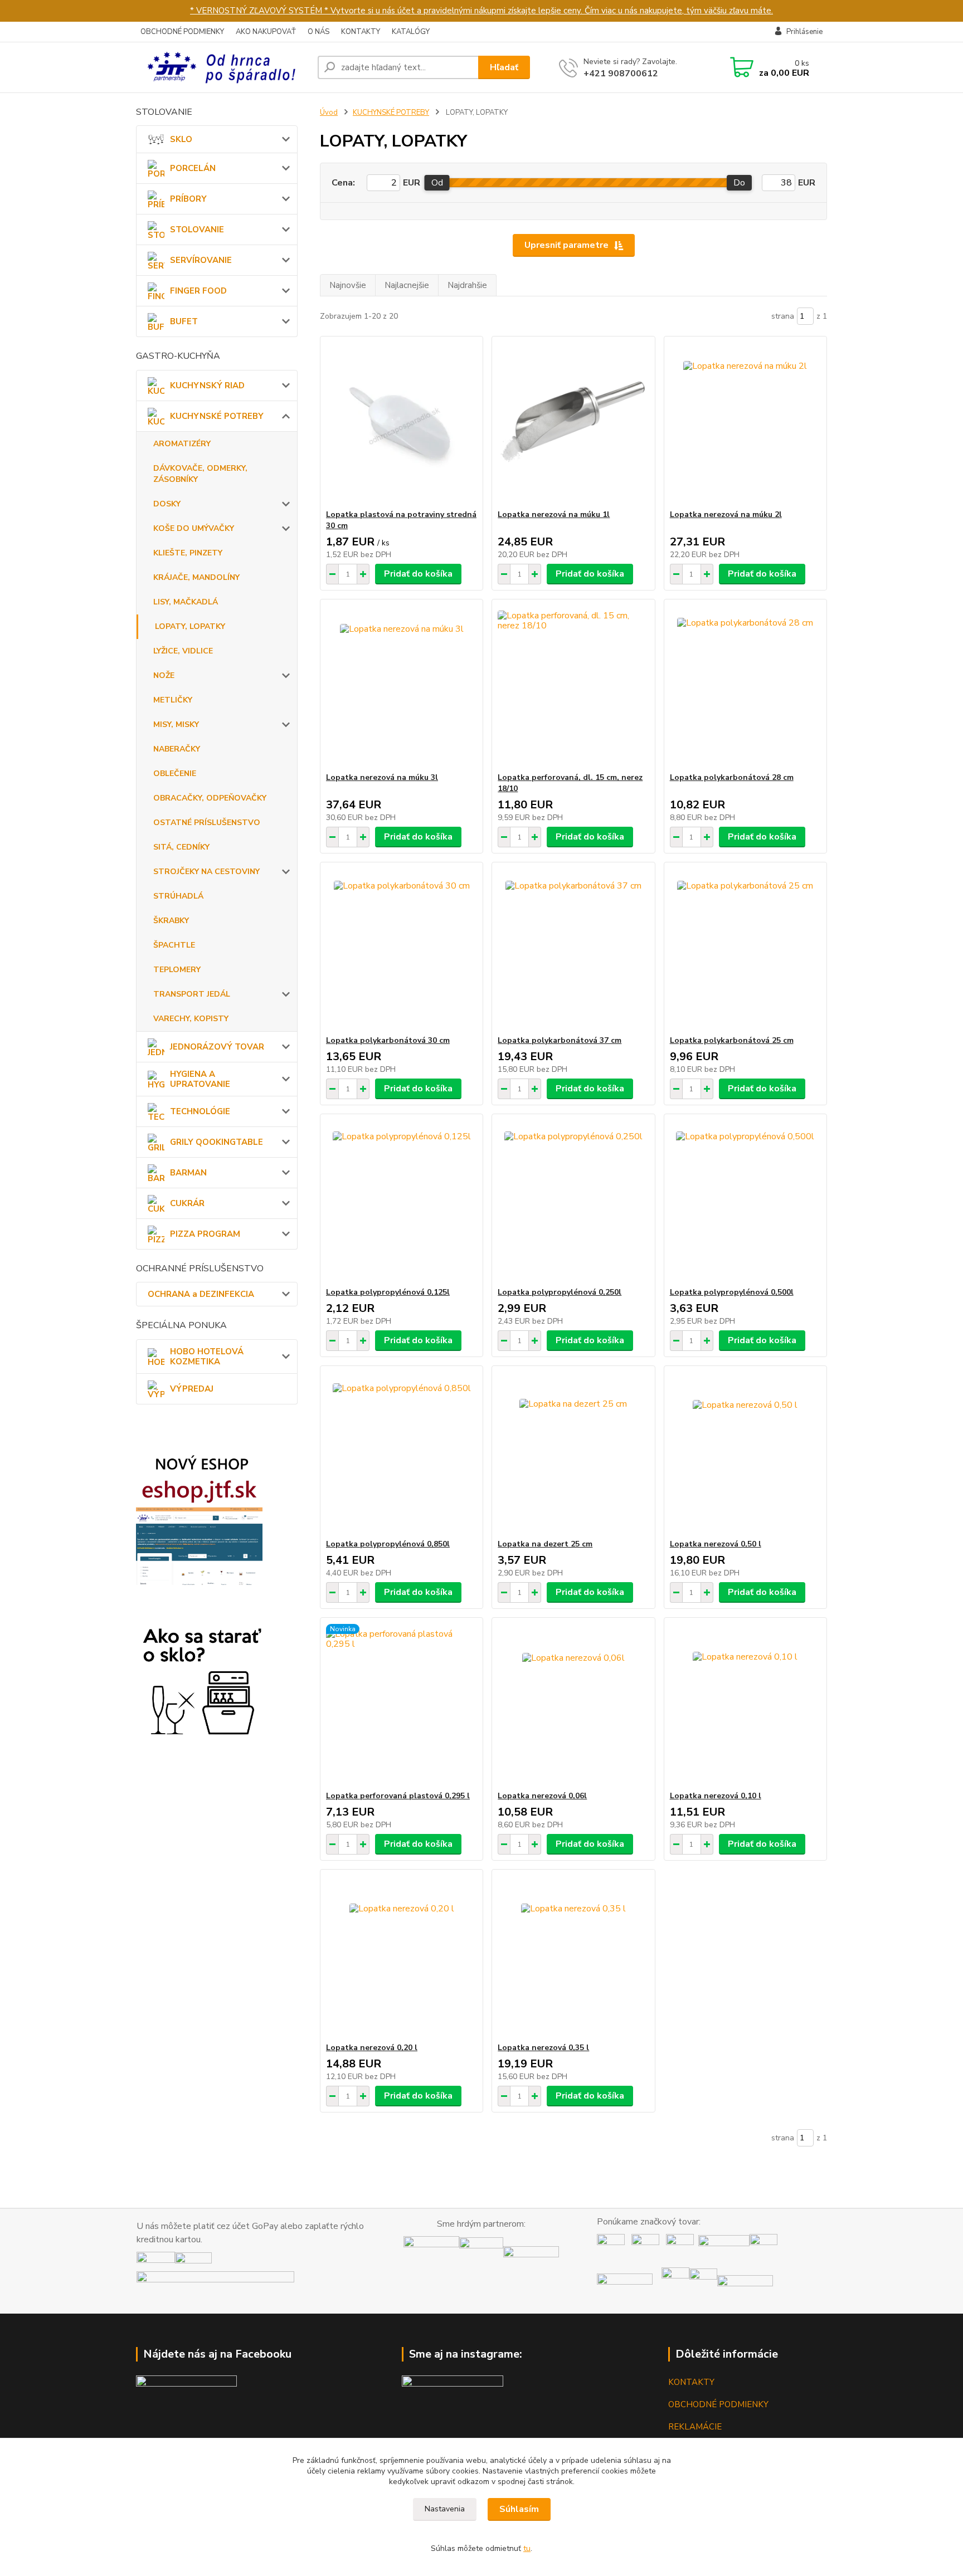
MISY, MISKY (176, 724)
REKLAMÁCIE (695, 2427)
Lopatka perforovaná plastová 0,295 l (398, 1796)
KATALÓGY (411, 32)
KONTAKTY (361, 32)
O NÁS (318, 32)
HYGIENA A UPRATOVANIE (200, 1079)
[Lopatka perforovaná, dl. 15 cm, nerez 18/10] (573, 686)
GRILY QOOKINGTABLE (217, 1142)
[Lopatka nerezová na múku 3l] (402, 686)
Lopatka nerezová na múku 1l (554, 514)
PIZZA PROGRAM (205, 1234)
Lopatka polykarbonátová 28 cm (732, 777)
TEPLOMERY (177, 970)
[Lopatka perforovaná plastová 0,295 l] (402, 1704)
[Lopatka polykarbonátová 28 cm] (745, 686)
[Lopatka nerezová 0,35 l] (573, 1956)
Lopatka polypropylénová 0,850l (388, 1544)
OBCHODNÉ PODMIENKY (182, 32)
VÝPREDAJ (192, 1389)
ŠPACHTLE (174, 945)
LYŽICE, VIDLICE (183, 651)
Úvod (329, 113)
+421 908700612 (621, 74)
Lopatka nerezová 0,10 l (716, 1796)
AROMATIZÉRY (182, 444)
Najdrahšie (467, 285)
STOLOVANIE (197, 230)
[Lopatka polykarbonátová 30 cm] (402, 949)
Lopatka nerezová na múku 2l (726, 514)
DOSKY (167, 504)
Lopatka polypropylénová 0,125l (388, 1292)
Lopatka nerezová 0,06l (542, 1796)
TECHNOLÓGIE (200, 1111)
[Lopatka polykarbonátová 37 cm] (573, 949)
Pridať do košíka (418, 574)
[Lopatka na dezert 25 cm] (573, 1452)
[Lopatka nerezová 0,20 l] (402, 1956)
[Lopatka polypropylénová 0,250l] (573, 1201)
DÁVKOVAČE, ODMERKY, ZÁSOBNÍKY (200, 474)
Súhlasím (519, 2509)
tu (527, 2548)
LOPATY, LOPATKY (190, 626)
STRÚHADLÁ (178, 896)
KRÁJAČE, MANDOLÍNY (196, 577)
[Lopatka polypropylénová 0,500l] (745, 1201)
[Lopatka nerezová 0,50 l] (745, 1452)
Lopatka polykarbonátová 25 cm (732, 1040)
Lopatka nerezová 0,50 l (716, 1544)
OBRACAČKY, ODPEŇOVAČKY (210, 798)
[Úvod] (222, 67)
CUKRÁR (187, 1203)
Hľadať (504, 67)
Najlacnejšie (407, 285)
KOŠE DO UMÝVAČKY (194, 528)
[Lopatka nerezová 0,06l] (573, 1704)
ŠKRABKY (171, 921)
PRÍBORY (188, 199)
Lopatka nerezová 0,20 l (372, 2048)
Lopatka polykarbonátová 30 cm (388, 1040)
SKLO (181, 139)
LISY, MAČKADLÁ (186, 602)
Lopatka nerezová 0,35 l (543, 2048)
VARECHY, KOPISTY (191, 1019)
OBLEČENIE (175, 774)
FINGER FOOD (198, 291)
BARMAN (188, 1173)
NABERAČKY (177, 749)
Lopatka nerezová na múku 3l (382, 777)
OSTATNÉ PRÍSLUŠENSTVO (207, 823)
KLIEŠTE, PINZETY (188, 553)
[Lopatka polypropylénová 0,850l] (402, 1452)
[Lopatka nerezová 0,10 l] (745, 1704)
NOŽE (164, 675)
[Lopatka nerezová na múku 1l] (573, 423)
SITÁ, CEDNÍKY (181, 847)
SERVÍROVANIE (201, 260)
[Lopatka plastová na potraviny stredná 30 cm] (402, 423)
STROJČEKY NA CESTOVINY (206, 872)
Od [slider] (437, 183)
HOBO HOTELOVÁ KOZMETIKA (207, 1357)
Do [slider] (739, 183)
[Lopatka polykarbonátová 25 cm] (745, 949)
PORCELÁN (193, 168)
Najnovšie (348, 285)
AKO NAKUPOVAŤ (266, 32)
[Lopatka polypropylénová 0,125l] (402, 1201)
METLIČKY (173, 700)
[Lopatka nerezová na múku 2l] (745, 423)
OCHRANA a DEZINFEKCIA (201, 1294)
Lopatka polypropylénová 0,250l (560, 1292)
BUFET (184, 321)
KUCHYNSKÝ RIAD (207, 386)
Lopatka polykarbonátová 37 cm (560, 1040)
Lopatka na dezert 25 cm (545, 1544)
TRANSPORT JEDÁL (192, 994)
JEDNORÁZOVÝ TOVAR (217, 1047)
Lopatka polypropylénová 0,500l (732, 1292)
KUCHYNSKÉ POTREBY (217, 416)
